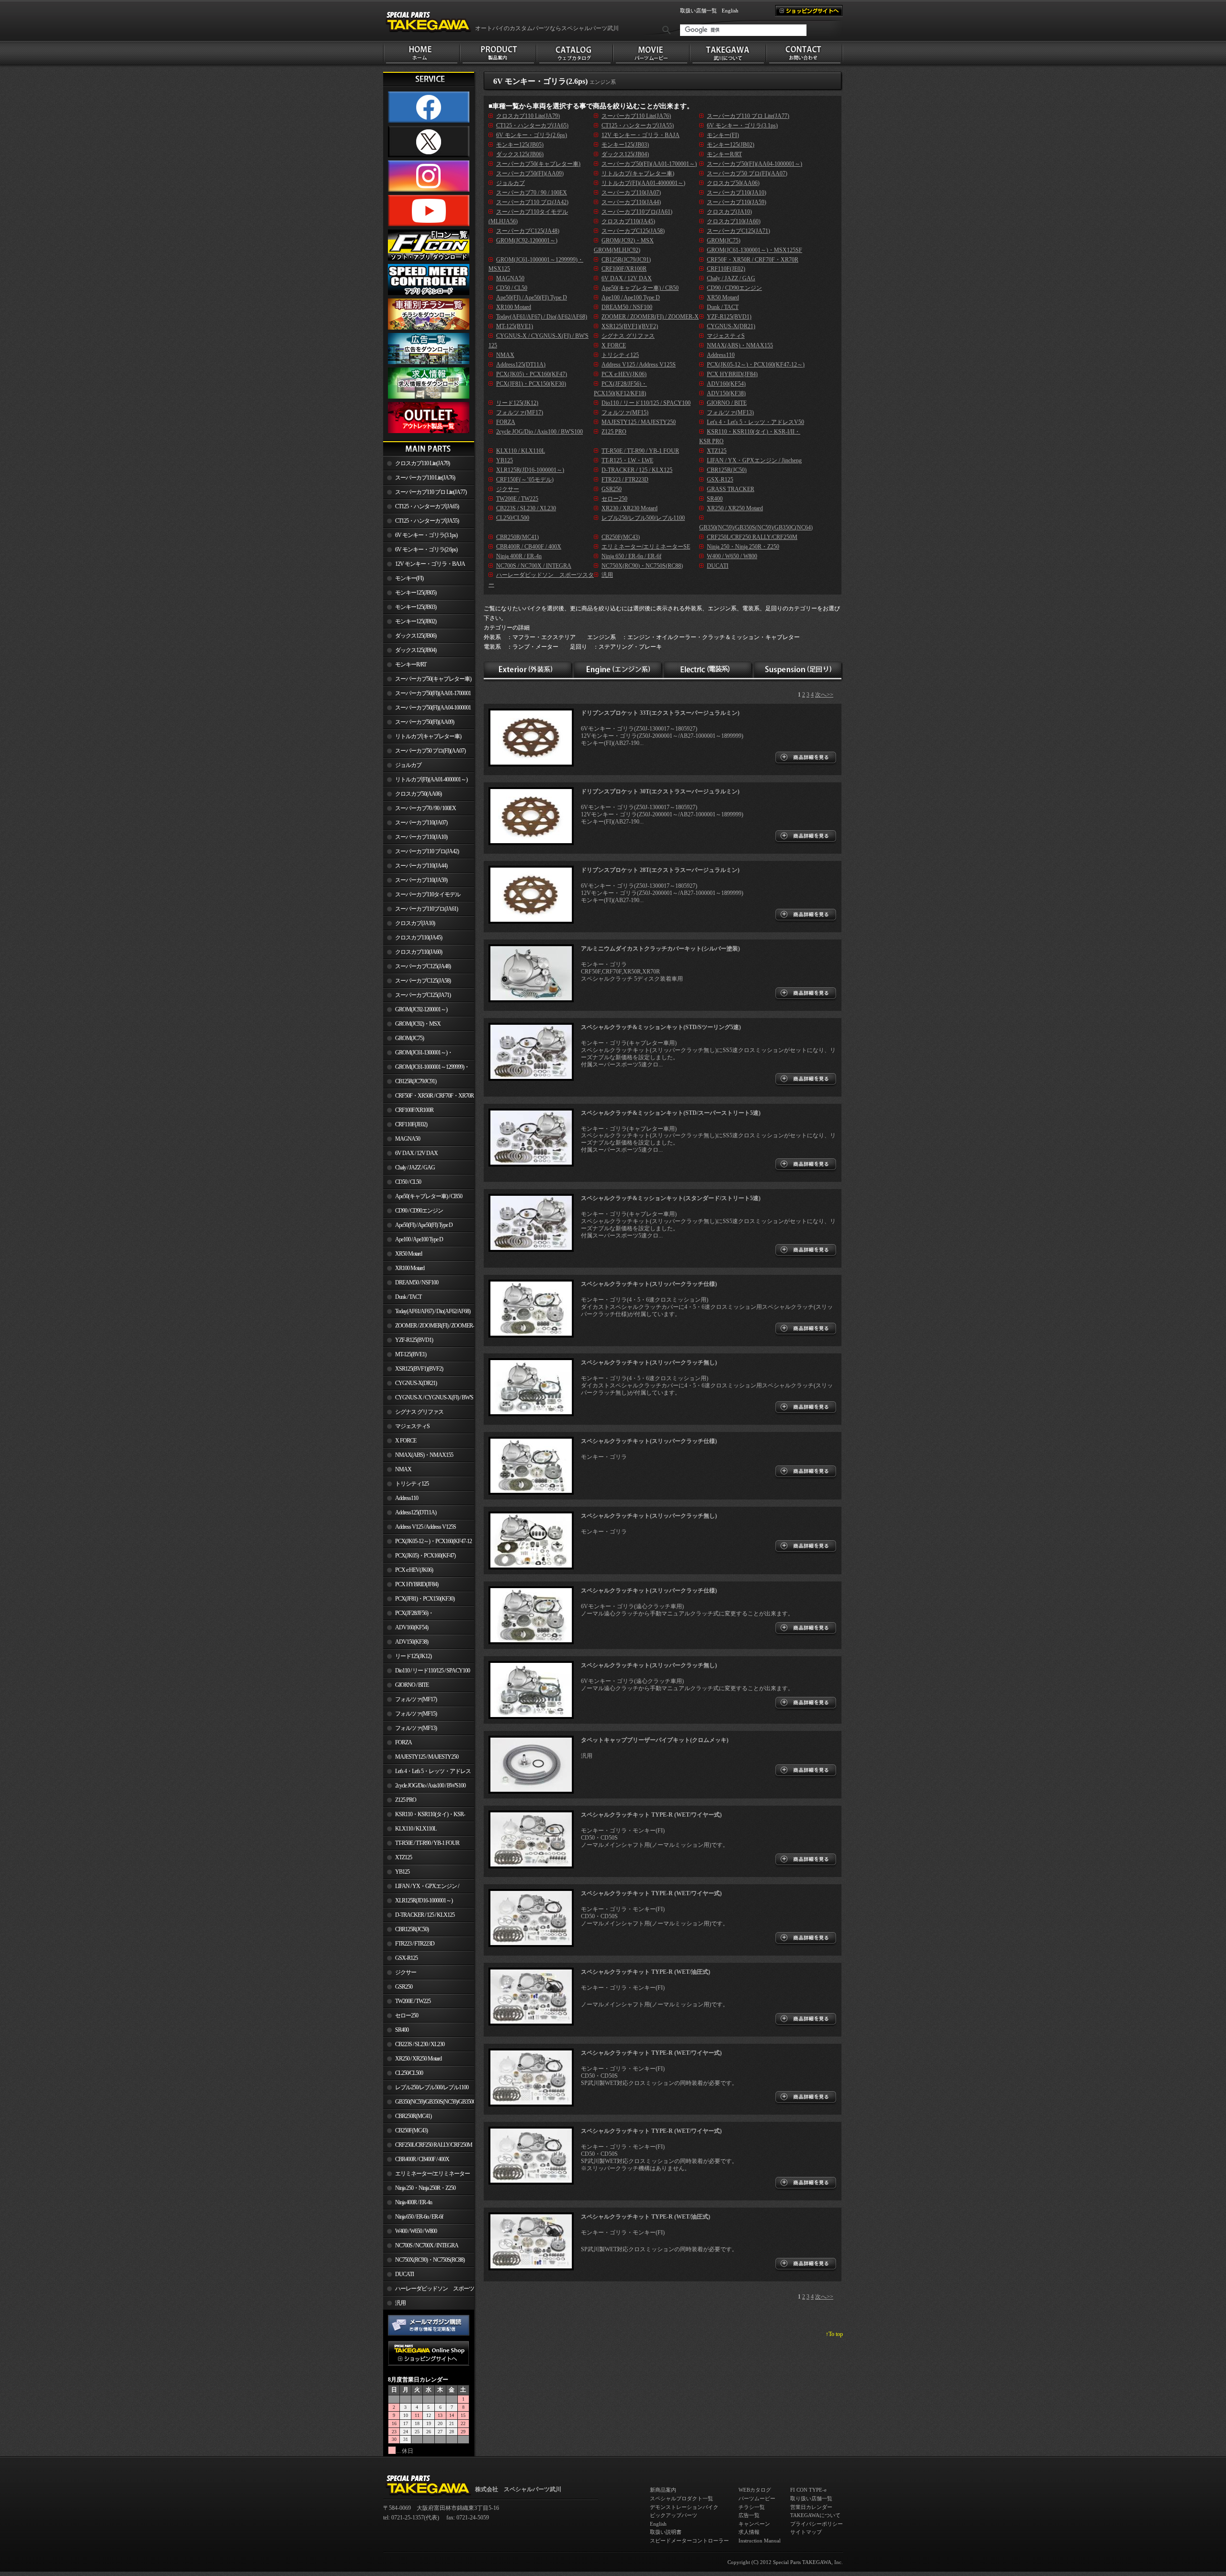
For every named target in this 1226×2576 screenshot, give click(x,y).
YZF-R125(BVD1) (414, 1340)
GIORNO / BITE (412, 1685)
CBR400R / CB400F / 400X (422, 2159)
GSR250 (404, 1987)
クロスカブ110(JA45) (419, 938)
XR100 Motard (410, 1268)
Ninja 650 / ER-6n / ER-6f (419, 2217)
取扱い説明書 (666, 2532)
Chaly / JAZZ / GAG (415, 1168)
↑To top (834, 2334)
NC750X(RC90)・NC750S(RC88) (430, 2260)
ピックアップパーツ (674, 2515)
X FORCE (406, 1441)
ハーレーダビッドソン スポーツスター (429, 2290)
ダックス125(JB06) (416, 636)
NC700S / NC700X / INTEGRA (427, 2245)
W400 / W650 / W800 (416, 2231)
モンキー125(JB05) (416, 593)
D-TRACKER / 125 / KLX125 (425, 1915)
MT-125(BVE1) (411, 1354)
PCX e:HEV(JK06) (414, 1570)
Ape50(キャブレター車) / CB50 (429, 1196)
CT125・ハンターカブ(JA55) (427, 521)
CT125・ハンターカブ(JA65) (427, 506)
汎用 (400, 2303)
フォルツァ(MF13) (416, 1728)
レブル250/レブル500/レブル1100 (432, 2087)
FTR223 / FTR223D (415, 1944)
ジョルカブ (408, 765)
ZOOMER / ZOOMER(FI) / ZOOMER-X (429, 1328)
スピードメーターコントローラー (689, 2541)
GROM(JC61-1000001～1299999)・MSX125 (426, 1069)
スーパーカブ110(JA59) (421, 880)
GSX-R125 (406, 1958)
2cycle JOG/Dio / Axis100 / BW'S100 (430, 1786)
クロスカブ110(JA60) (419, 952)
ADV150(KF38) (412, 1642)
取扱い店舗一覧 (698, 11)
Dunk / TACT (408, 1297)
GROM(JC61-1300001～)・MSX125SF (418, 1054)
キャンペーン (754, 2524)
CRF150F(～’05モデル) (525, 480)
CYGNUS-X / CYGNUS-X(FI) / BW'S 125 (428, 1399)
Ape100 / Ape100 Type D (419, 1239)
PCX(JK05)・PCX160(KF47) (425, 1556)
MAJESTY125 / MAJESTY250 (427, 1757)
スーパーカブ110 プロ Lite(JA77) (431, 492)
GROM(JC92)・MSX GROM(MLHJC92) (412, 1026)
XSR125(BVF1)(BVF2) (419, 1369)
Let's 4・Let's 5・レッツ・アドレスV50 (427, 1773)
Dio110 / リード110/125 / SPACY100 (432, 1671)
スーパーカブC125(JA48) (423, 966)
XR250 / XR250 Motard (418, 2059)
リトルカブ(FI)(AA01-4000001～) (431, 779)
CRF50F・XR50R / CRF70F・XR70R (434, 1096)
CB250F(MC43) (411, 2130)
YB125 (402, 1872)
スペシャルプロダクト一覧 (681, 2498)
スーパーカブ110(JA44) (421, 866)
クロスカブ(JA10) (415, 923)
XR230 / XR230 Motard (630, 508)
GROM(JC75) (409, 1038)
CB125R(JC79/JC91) (416, 1081)
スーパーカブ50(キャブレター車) (433, 679)
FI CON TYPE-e (808, 2490)
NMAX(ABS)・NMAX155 (424, 1455)
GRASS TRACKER (731, 489)
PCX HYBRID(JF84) (417, 1584)
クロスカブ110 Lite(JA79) (422, 463)
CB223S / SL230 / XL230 (420, 2044)
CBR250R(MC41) (413, 2116)
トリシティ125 (412, 1484)
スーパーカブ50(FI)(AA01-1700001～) (427, 695)
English (730, 11)
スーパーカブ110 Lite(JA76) (425, 478)
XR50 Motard (409, 1254)
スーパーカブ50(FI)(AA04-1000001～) (427, 710)
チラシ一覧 (752, 2507)
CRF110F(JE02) (411, 1124)
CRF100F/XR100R (414, 1110)
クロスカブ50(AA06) (418, 794)
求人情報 (749, 2532)
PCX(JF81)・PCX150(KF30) (425, 1599)
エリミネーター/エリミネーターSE (426, 2175)
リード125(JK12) (413, 1656)
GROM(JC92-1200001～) (421, 1009)
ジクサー (406, 1972)
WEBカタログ (755, 2490)
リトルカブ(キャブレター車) (428, 736)
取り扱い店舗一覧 (811, 2498)
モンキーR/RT (411, 664)
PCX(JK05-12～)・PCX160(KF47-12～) (427, 1543)
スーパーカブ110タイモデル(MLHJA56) (422, 896)
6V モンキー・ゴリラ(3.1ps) (426, 535)
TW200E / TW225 (413, 2001)
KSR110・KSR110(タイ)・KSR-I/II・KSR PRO (424, 1816)
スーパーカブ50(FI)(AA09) (425, 722)
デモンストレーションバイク (684, 2507)
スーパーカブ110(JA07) (421, 823)
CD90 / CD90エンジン (419, 1211)
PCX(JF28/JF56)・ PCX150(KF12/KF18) (408, 1615)
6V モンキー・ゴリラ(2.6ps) (426, 550)
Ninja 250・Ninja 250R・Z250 (425, 2188)
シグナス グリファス (419, 1412)
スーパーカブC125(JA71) (423, 995)
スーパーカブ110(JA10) (421, 837)
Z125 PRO (406, 1800)
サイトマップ (806, 2532)
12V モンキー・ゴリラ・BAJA (430, 564)
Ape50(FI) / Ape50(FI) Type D (424, 1225)
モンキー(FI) (409, 578)
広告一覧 (749, 2515)
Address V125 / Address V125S (426, 1527)
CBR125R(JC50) (412, 1929)
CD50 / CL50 (408, 1182)
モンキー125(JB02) (416, 621)
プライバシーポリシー (817, 2524)
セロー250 (407, 2015)
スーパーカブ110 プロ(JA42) (427, 851)
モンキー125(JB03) (416, 607)
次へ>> (824, 695)
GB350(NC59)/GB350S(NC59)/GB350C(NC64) (435, 2102)
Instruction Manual (760, 2541)
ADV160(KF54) (412, 1627)
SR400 (402, 2030)
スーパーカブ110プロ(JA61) (426, 909)
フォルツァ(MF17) (416, 1699)
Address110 (407, 1498)
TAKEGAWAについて (815, 2515)
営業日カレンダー (811, 2507)
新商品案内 (663, 2490)
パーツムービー (757, 2498)
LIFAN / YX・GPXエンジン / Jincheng (421, 1888)
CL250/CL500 (409, 2073)
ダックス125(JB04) (416, 650)
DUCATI (404, 2274)
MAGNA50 (408, 1139)
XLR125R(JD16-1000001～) (424, 1901)
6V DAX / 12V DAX (416, 1153)
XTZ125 (403, 1857)
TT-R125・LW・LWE (627, 460)
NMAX (403, 1469)
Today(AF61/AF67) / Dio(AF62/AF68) (433, 1311)
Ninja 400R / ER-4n (414, 2202)
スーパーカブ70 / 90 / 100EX (426, 808)
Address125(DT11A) (416, 1512)
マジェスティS (412, 1426)
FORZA (403, 1742)
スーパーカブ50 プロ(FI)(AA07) (430, 751)
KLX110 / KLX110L (416, 1829)
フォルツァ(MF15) (416, 1714)
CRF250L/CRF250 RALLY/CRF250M (434, 2145)
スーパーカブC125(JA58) (423, 981)
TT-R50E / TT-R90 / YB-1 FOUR (427, 1843)
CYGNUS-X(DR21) (416, 1383)
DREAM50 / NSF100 (417, 1282)
